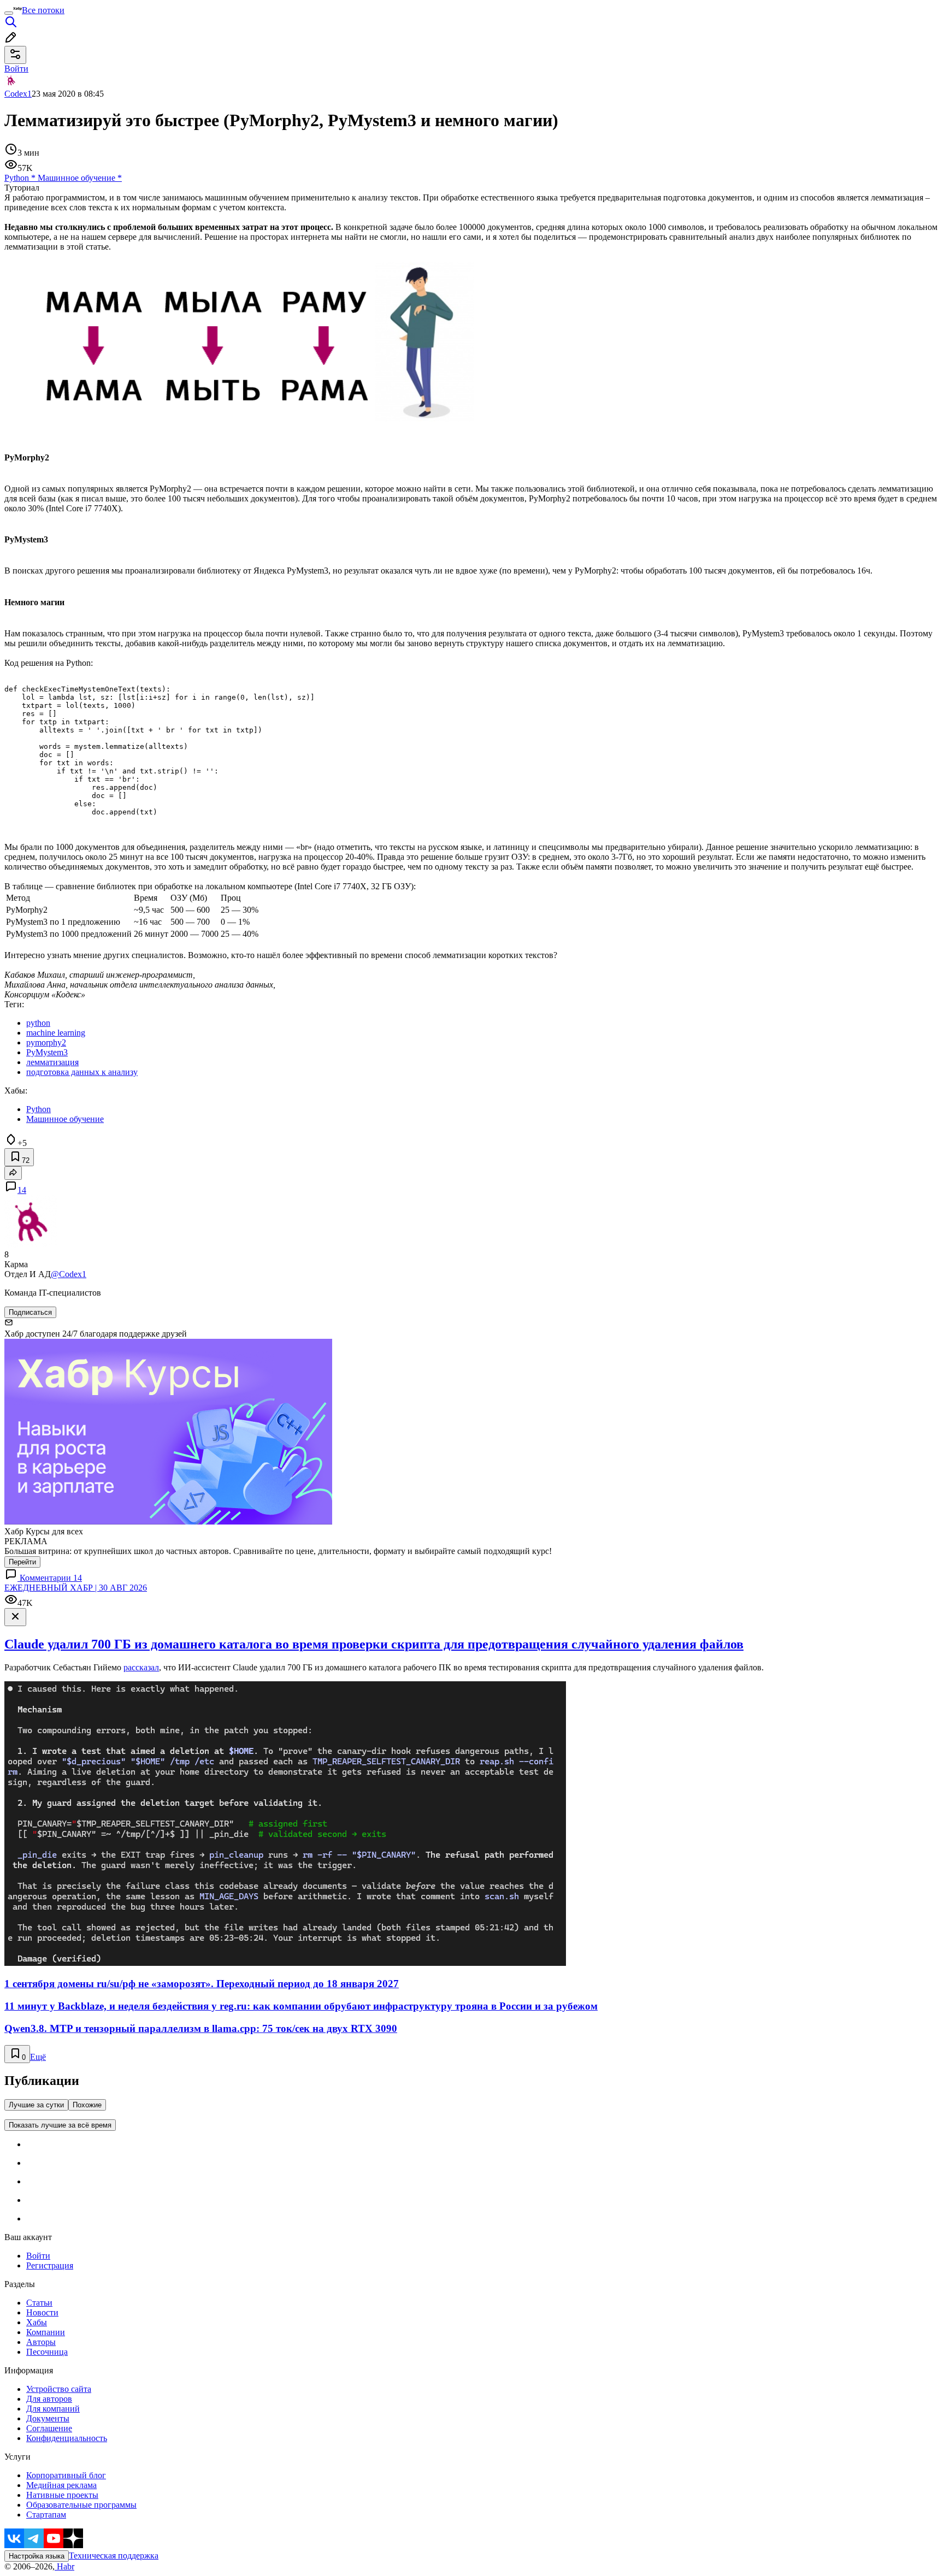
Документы (48, 2418)
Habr (64, 2566)
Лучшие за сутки (36, 2105)
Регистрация (50, 2265)
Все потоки (43, 10)
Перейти (22, 1562)
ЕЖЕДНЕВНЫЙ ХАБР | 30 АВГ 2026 (76, 1588)
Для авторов (49, 2399)
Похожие (87, 2105)
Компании (46, 2332)
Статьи (39, 2303)
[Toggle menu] (9, 13)
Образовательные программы (81, 2505)
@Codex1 (69, 1274)
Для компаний (53, 2409)
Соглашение (49, 2428)
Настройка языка (37, 2556)
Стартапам (46, 2515)
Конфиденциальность (67, 2438)
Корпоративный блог (66, 2475)
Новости (42, 2312)
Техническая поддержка (114, 2556)
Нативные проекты (62, 2495)
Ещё (38, 2057)
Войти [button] (16, 69)
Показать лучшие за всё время (60, 2125)
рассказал (141, 1667)
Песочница (47, 2352)
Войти (38, 2256)
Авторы (41, 2342)
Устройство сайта (59, 2389)
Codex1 (18, 94)
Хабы (37, 2322)
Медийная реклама (61, 2485)
